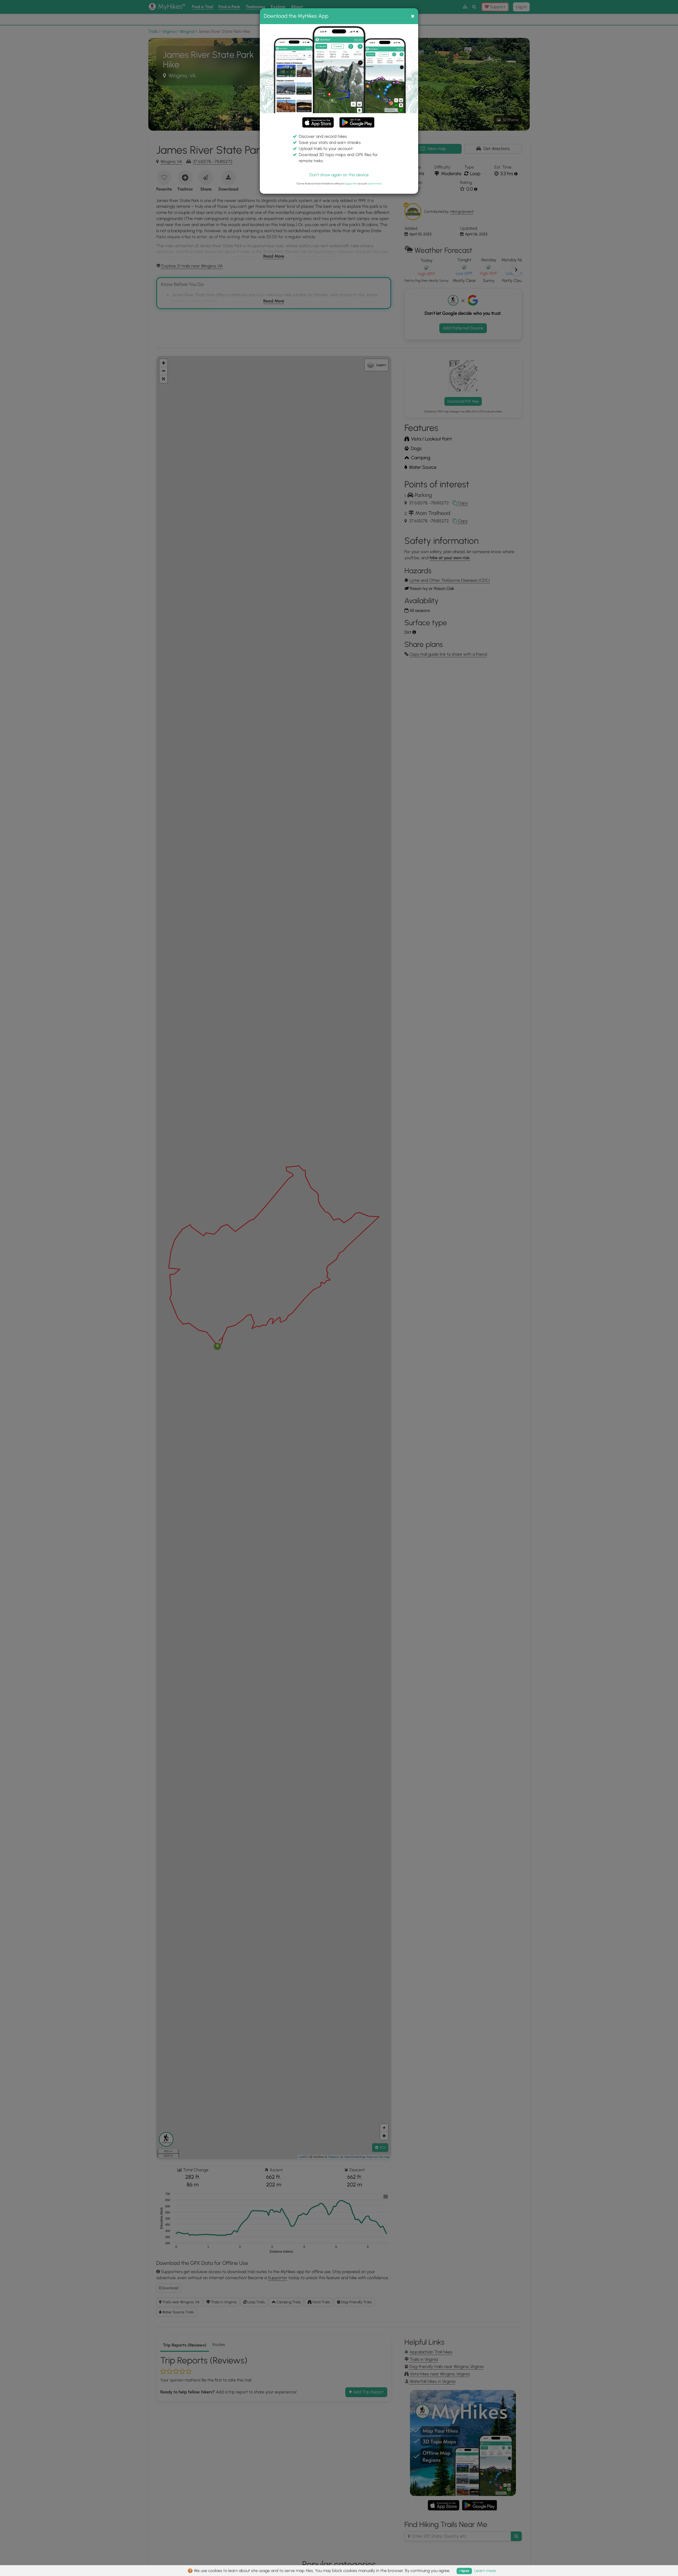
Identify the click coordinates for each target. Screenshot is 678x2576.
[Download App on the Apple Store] (318, 123)
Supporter (351, 184)
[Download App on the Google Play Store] (357, 120)
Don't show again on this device (339, 175)
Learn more (375, 184)
